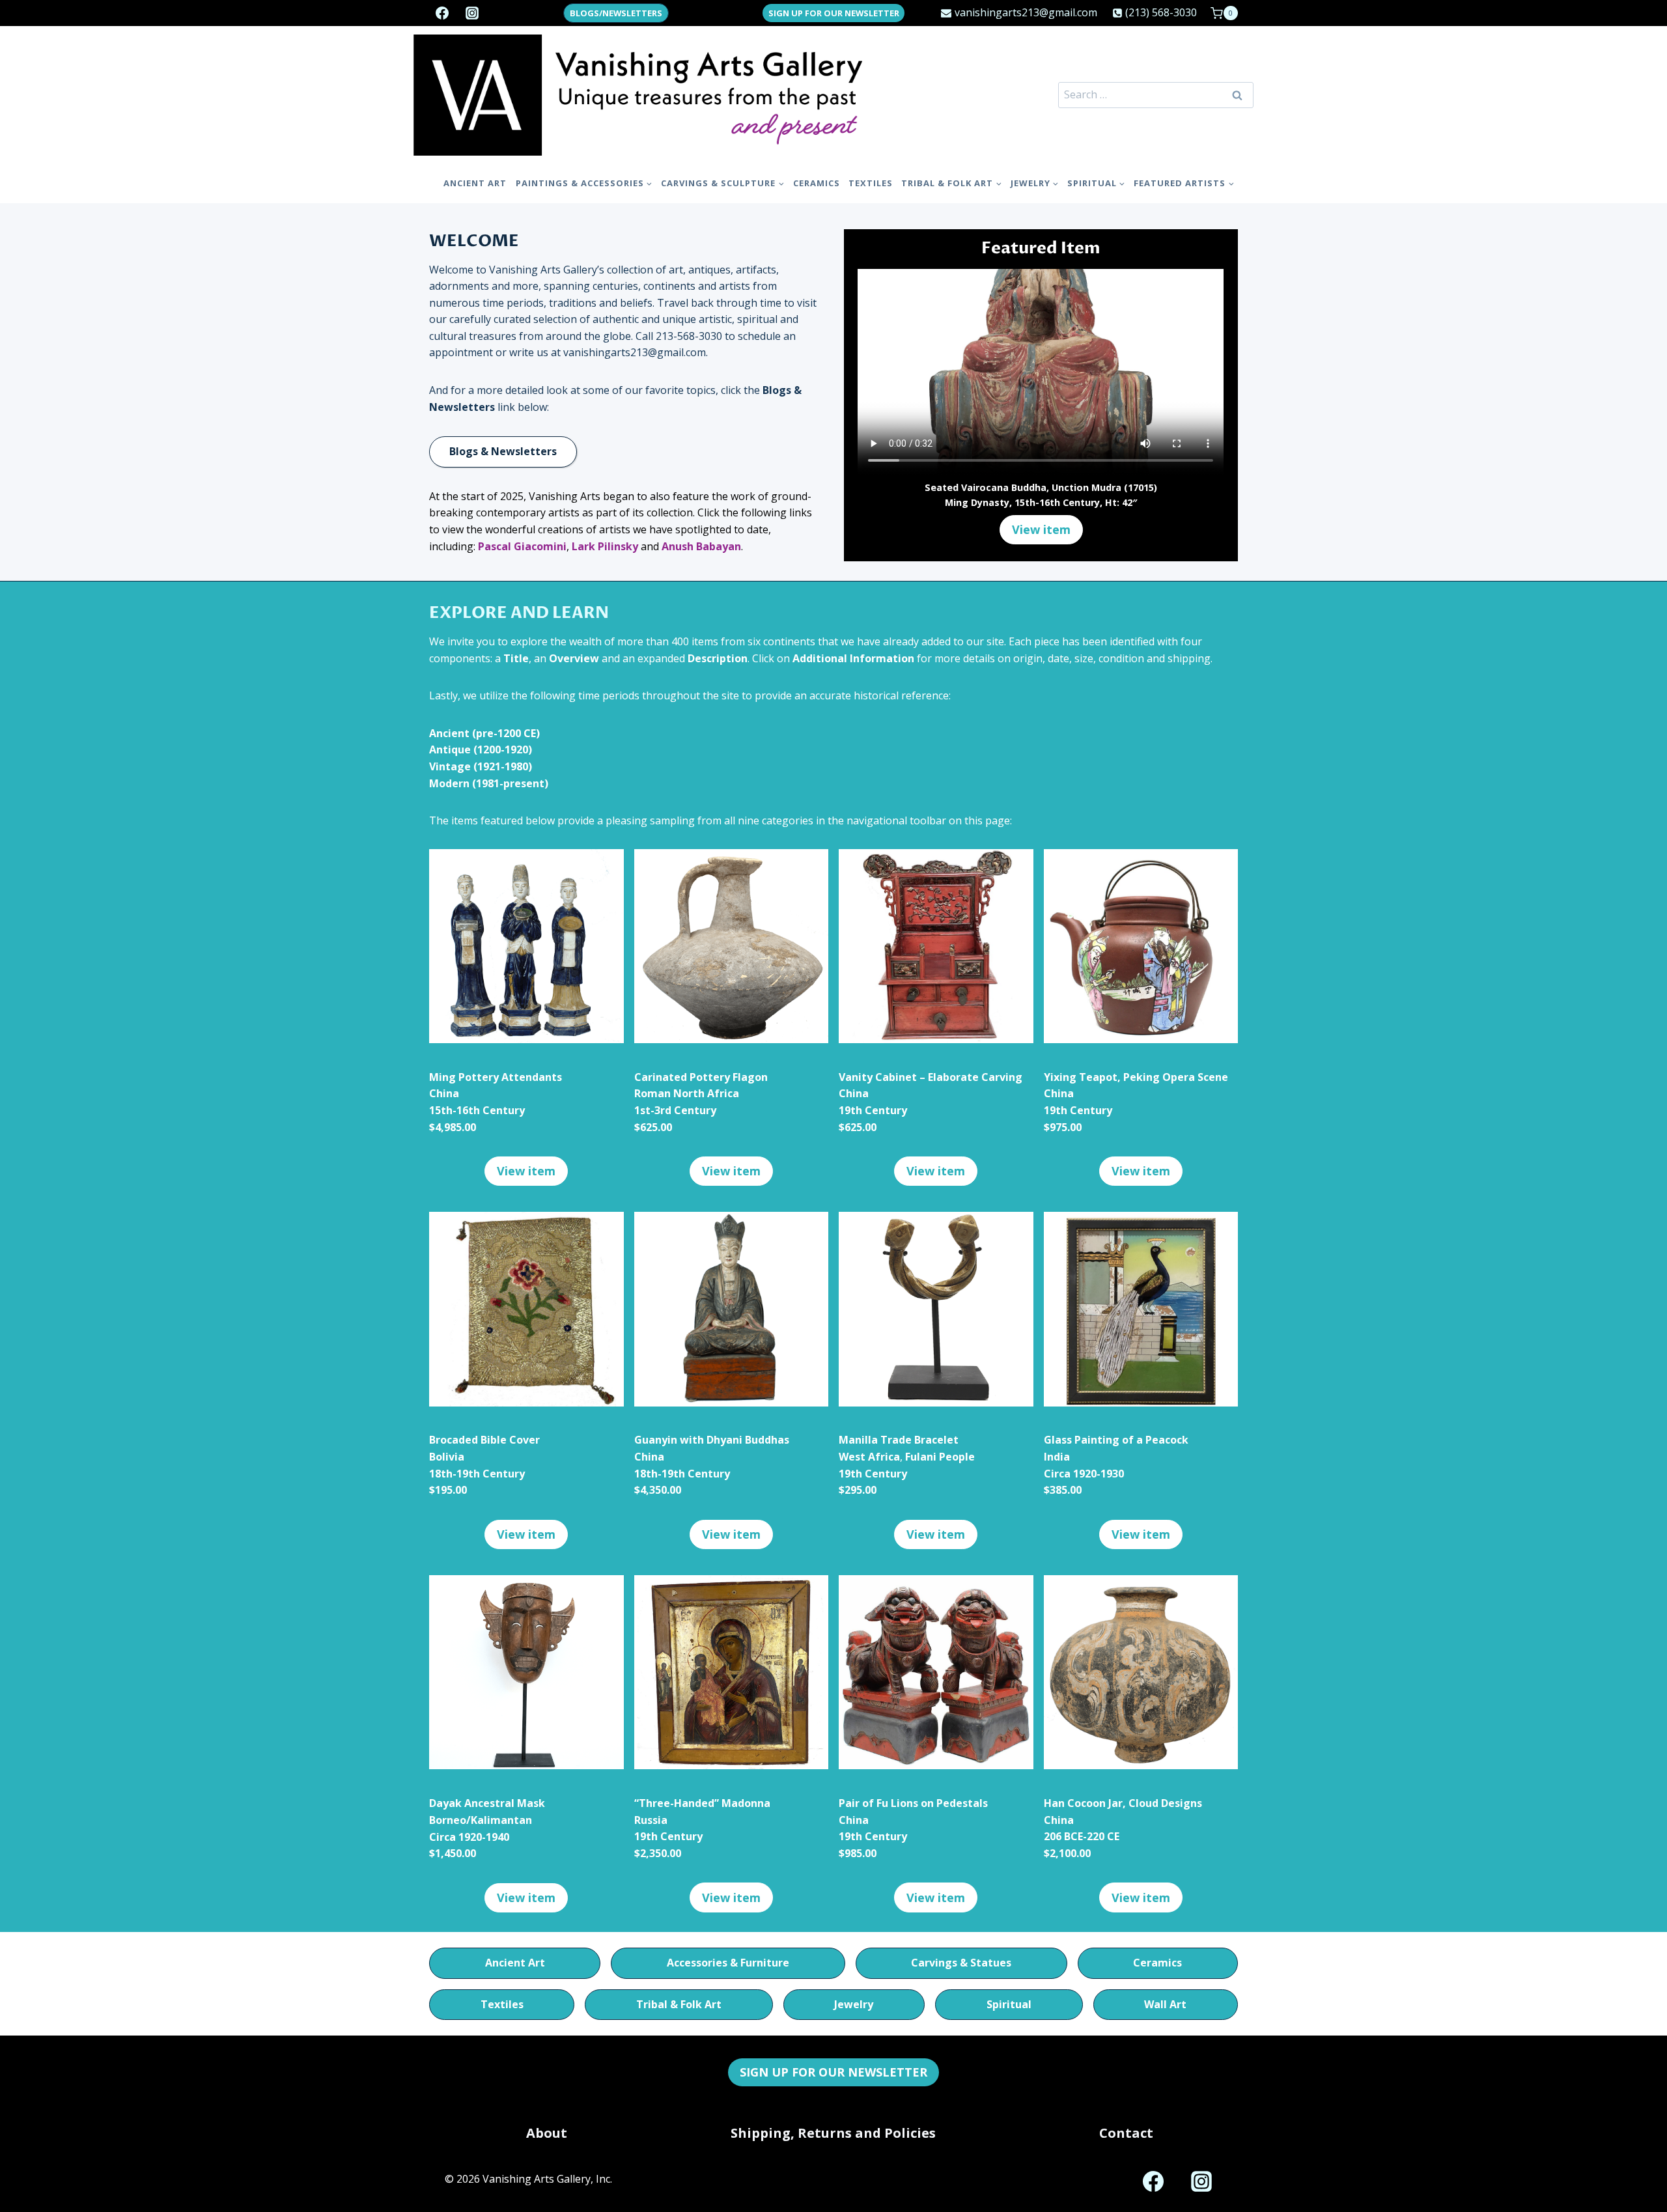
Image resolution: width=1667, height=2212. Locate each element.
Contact (1126, 2133)
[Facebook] (442, 13)
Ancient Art (475, 183)
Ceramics (817, 183)
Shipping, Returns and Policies (833, 2133)
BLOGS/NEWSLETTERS (616, 13)
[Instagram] (472, 13)
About (547, 2133)
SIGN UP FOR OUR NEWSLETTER (834, 13)
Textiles (871, 183)
